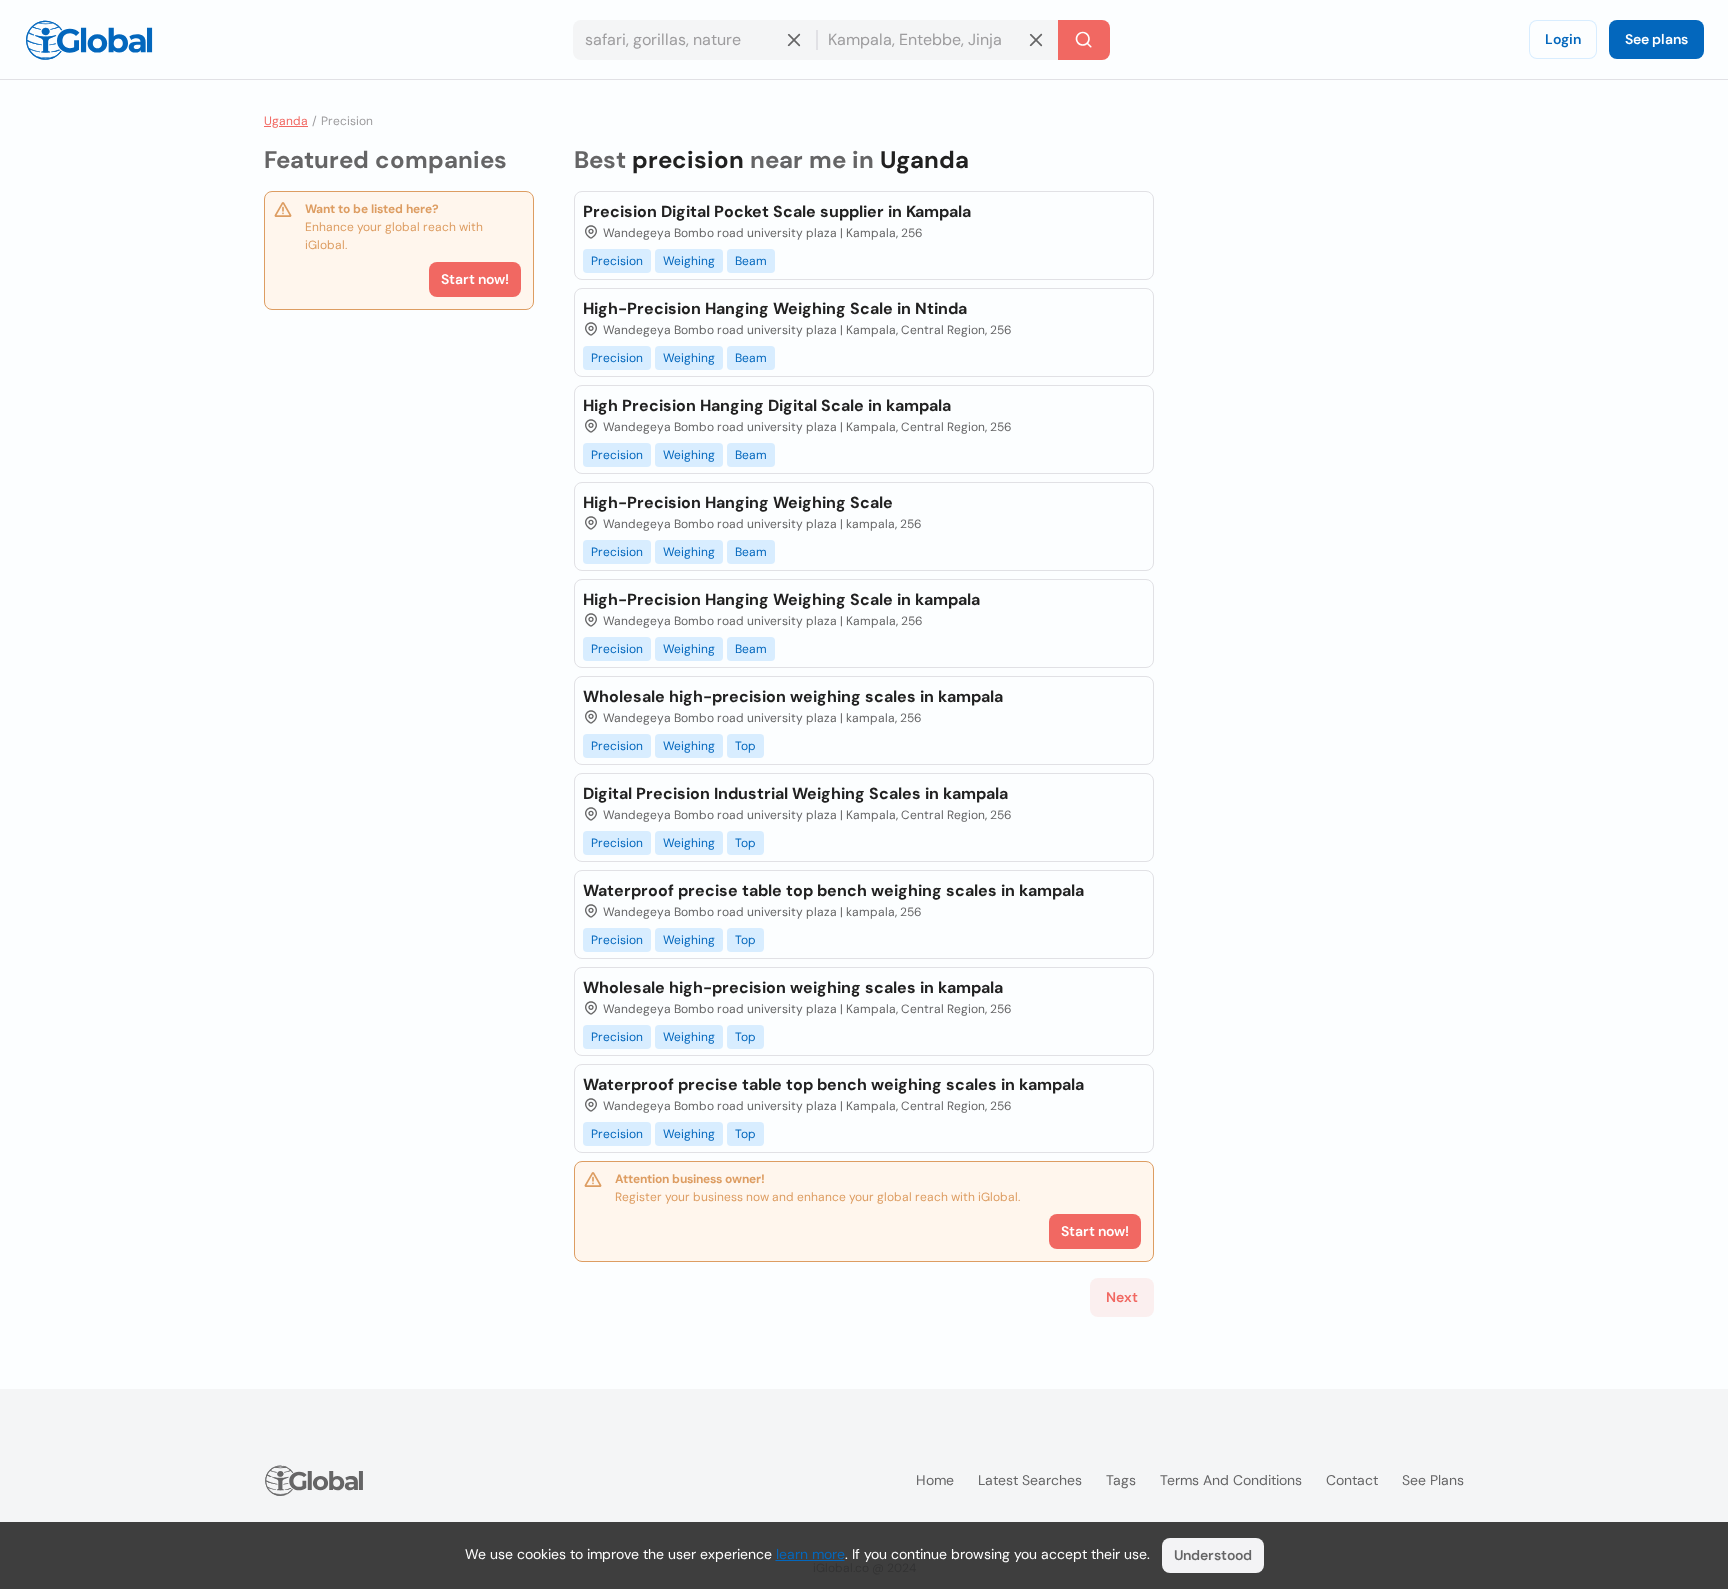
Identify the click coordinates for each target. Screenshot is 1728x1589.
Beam (751, 261)
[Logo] (89, 40)
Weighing (689, 261)
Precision (617, 261)
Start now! (475, 279)
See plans (1656, 39)
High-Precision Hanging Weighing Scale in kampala (781, 599)
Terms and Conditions (1231, 1480)
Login (1563, 39)
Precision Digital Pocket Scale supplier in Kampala (777, 211)
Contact (1352, 1480)
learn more (810, 1554)
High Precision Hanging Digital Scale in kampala (767, 405)
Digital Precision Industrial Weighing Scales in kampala (795, 793)
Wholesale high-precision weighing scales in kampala (793, 696)
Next (1122, 1297)
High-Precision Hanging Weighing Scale (738, 502)
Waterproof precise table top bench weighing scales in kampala (833, 890)
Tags (1121, 1480)
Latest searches (1030, 1480)
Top (745, 746)
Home (935, 1480)
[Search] (1084, 40)
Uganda (286, 121)
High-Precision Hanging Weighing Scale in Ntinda (775, 308)
